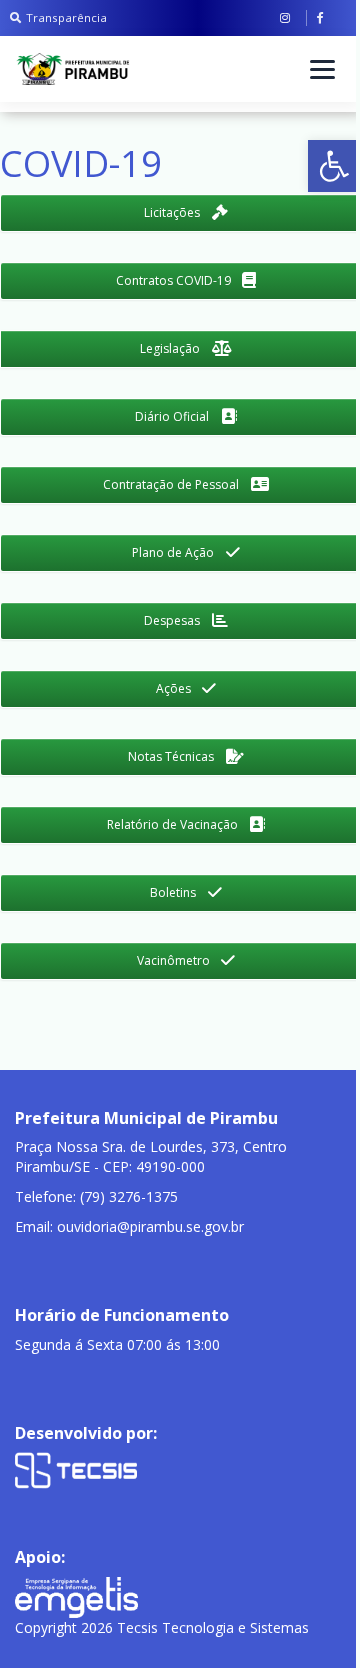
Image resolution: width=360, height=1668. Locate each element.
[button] (334, 166)
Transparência (66, 17)
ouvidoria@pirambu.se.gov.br (150, 1226)
